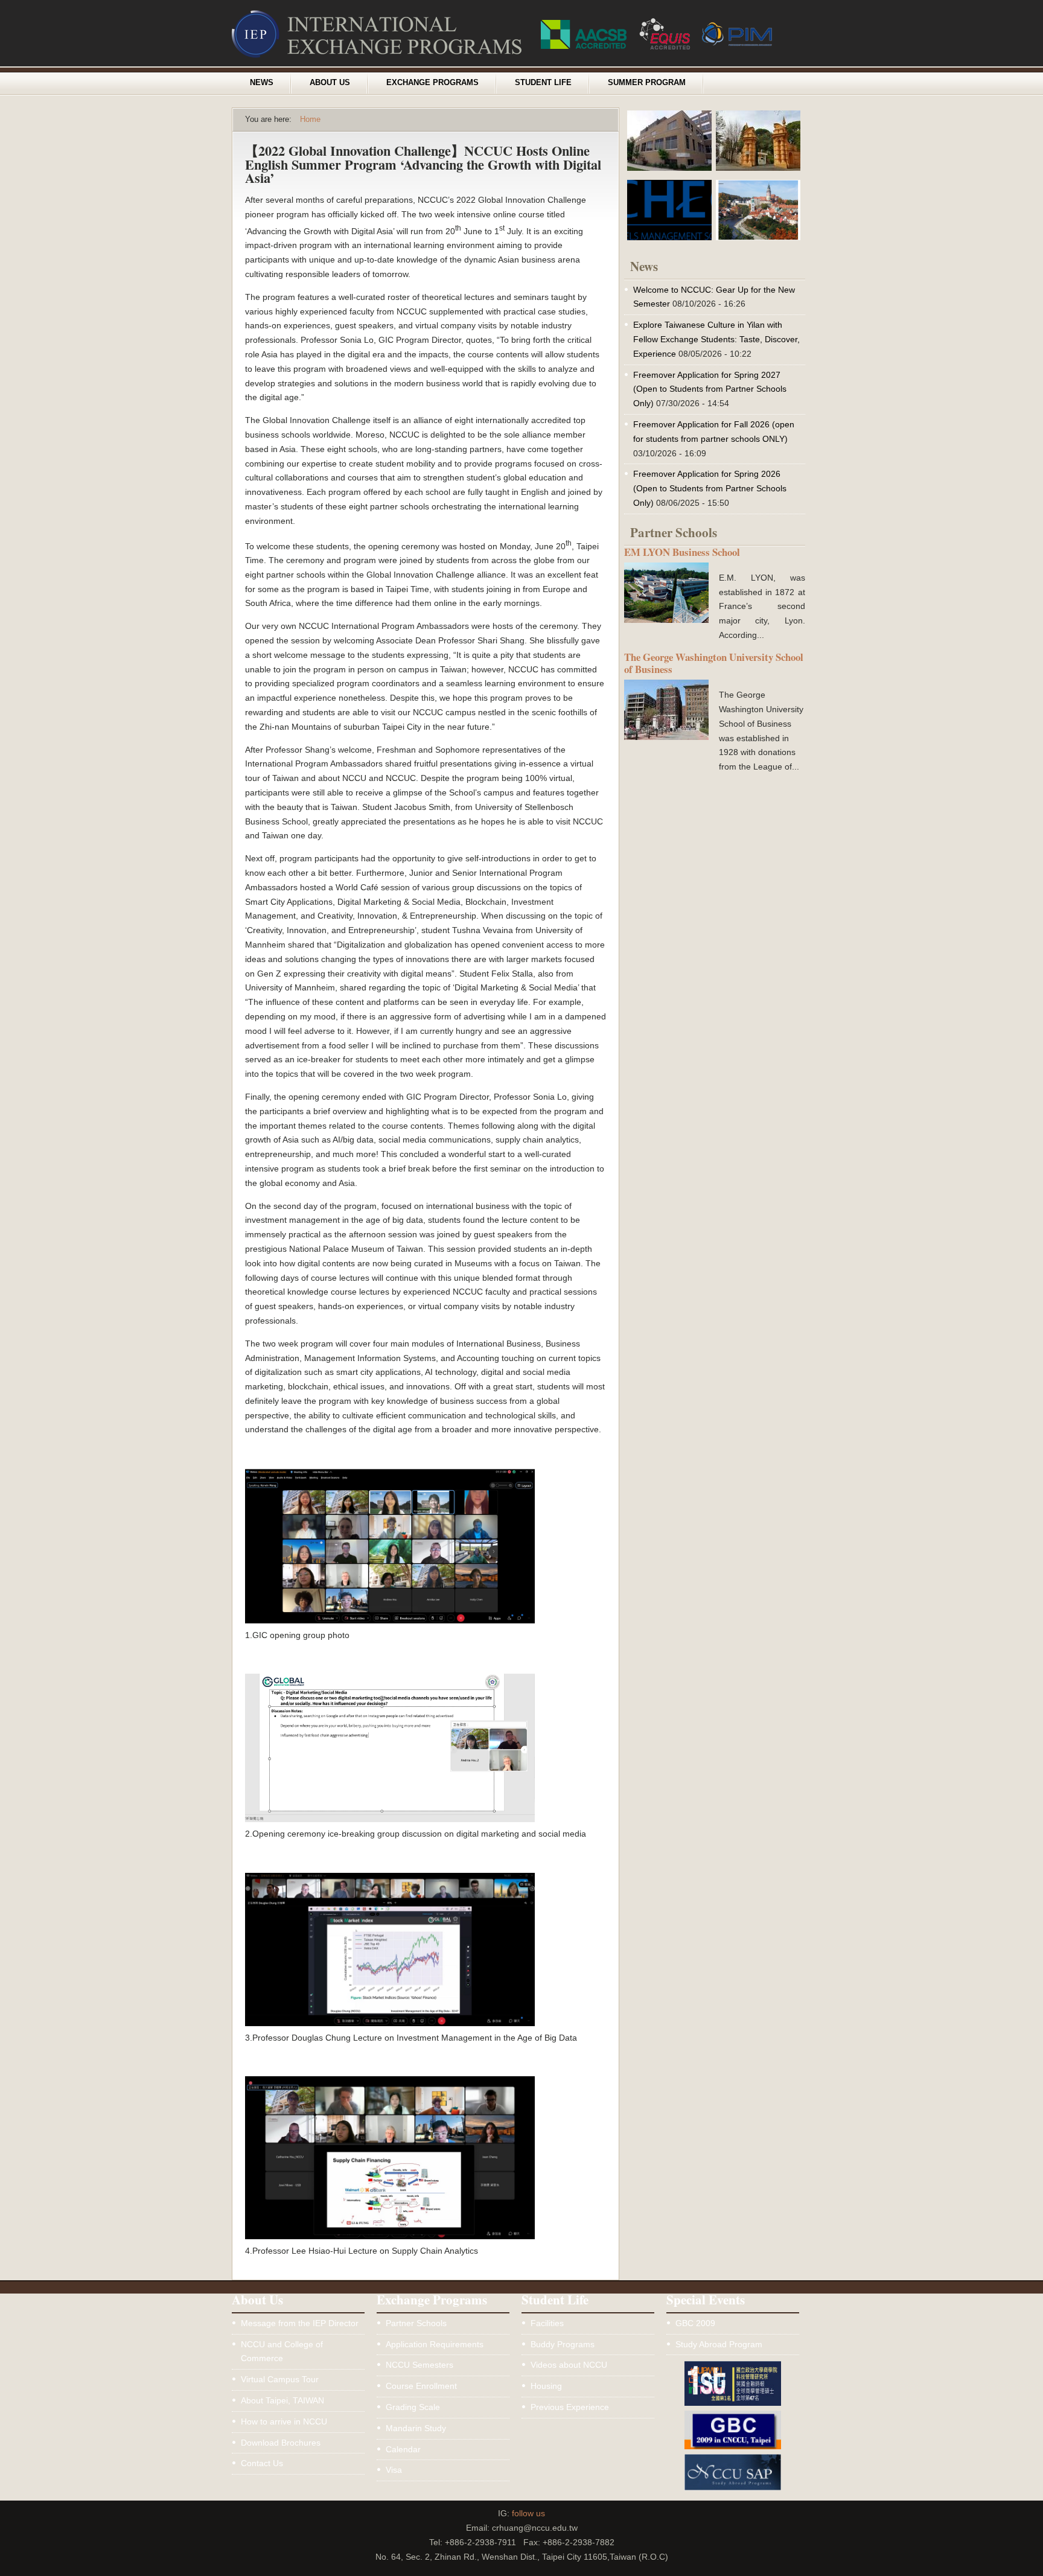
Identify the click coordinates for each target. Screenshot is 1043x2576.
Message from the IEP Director (300, 2323)
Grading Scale (413, 2407)
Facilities (547, 2323)
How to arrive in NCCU (284, 2421)
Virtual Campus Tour (280, 2379)
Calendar (403, 2449)
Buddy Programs (563, 2344)
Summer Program (647, 83)
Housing (546, 2386)
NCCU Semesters (419, 2365)
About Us (330, 83)
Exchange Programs (432, 83)
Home (310, 120)
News (262, 83)
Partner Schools (416, 2323)
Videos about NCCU (569, 2365)
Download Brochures (281, 2443)
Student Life (543, 83)
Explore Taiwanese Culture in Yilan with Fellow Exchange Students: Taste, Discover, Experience (716, 339)
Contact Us (262, 2463)
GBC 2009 (695, 2323)
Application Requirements (435, 2344)
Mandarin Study (416, 2428)
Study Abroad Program (719, 2344)
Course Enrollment (421, 2386)
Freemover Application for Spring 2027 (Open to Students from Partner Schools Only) (710, 389)
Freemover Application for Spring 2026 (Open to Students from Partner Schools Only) (710, 488)
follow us (528, 2513)
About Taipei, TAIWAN (282, 2400)
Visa (394, 2470)
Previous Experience (570, 2407)
